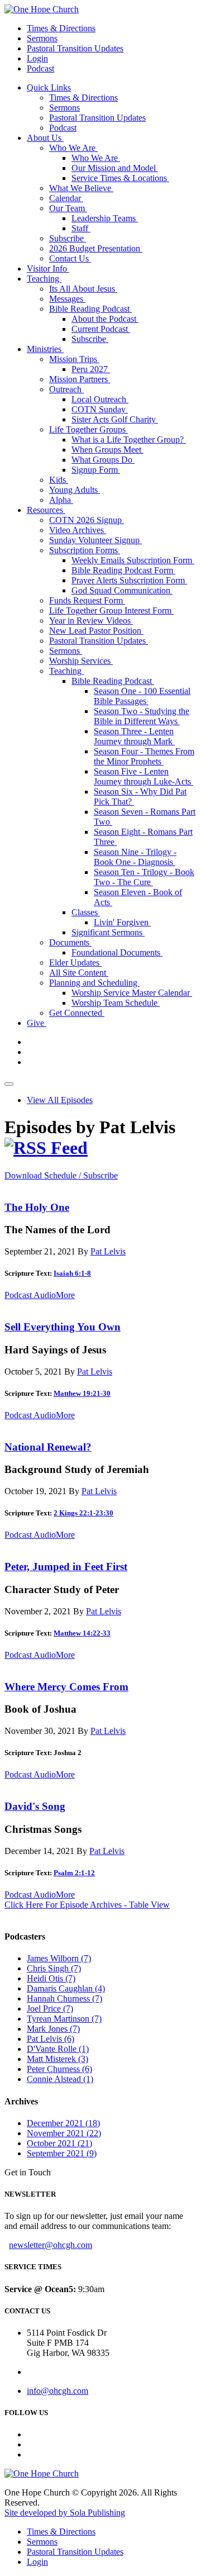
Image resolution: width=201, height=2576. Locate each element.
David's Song (35, 1806)
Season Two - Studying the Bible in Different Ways (142, 716)
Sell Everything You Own (63, 1327)
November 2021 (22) (64, 2133)
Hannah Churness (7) (64, 1998)
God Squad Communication (122, 590)
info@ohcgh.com (58, 2391)
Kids (59, 480)
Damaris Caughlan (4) (66, 1988)
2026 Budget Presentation (96, 248)
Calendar (66, 198)
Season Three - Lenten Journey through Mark (134, 736)
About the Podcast (105, 319)
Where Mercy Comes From (66, 1687)
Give (37, 1023)
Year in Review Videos (91, 621)
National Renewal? (48, 1447)
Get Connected (77, 1013)
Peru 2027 (91, 369)
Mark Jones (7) (53, 2029)
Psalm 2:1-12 (74, 1873)
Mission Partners (80, 379)
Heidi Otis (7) (51, 1978)
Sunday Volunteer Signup (95, 540)
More (65, 1295)
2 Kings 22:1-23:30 (83, 1513)
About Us (45, 138)
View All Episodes (60, 1100)
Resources (46, 510)
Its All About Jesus (83, 289)
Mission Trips (74, 359)
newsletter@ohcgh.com (51, 2245)
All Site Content (79, 973)
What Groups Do (103, 460)
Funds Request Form (87, 600)
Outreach (66, 389)
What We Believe (81, 188)
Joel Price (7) (50, 2009)
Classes (86, 912)
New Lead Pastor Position (96, 631)
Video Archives (78, 530)
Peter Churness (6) (59, 2069)
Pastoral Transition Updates (75, 48)
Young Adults (75, 490)
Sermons (42, 38)
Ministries (45, 349)
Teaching (44, 279)
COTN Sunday (100, 409)
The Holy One (37, 1207)
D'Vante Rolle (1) (58, 2049)
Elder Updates (75, 963)
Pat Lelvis (108, 1251)
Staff (81, 228)
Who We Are (73, 148)
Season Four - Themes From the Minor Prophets (144, 756)
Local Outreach (100, 399)
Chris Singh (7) (54, 1968)
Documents (70, 942)
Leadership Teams (105, 218)
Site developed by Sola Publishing (65, 2513)
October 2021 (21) (59, 2143)
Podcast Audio (30, 1295)
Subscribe (68, 238)
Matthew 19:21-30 (82, 1393)
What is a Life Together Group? (129, 439)
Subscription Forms (85, 550)
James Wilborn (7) (59, 1958)
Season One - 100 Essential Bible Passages (142, 696)
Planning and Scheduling (94, 983)
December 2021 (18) (63, 2123)
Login (37, 58)
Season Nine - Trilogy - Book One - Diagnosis (135, 857)
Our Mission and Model (115, 168)
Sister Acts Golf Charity (115, 419)
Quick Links (49, 87)
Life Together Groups (88, 429)
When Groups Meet (107, 450)
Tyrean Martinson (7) (64, 2019)
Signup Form (96, 470)
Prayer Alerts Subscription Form (129, 580)
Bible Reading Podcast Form (123, 570)
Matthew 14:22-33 (82, 1633)
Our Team (68, 208)
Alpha (61, 500)
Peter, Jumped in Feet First (66, 1567)
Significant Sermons (108, 932)
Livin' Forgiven (122, 922)
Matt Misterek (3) (58, 2059)
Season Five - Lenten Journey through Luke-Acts (143, 776)
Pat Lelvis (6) (51, 2039)
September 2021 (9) (62, 2153)
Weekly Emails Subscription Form (133, 560)
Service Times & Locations (120, 178)
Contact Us (70, 258)
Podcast (40, 68)
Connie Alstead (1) (60, 2079)
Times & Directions (61, 28)
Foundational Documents (117, 952)
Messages (67, 299)
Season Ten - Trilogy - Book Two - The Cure (144, 877)
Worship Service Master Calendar (132, 993)
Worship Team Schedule (116, 1003)
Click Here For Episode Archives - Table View (87, 1905)
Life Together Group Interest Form (111, 610)
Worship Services (81, 661)
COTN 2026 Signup (87, 520)
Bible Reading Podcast (90, 309)
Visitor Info (48, 268)
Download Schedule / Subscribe (61, 1175)
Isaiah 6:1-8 (72, 1273)
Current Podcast (101, 329)
